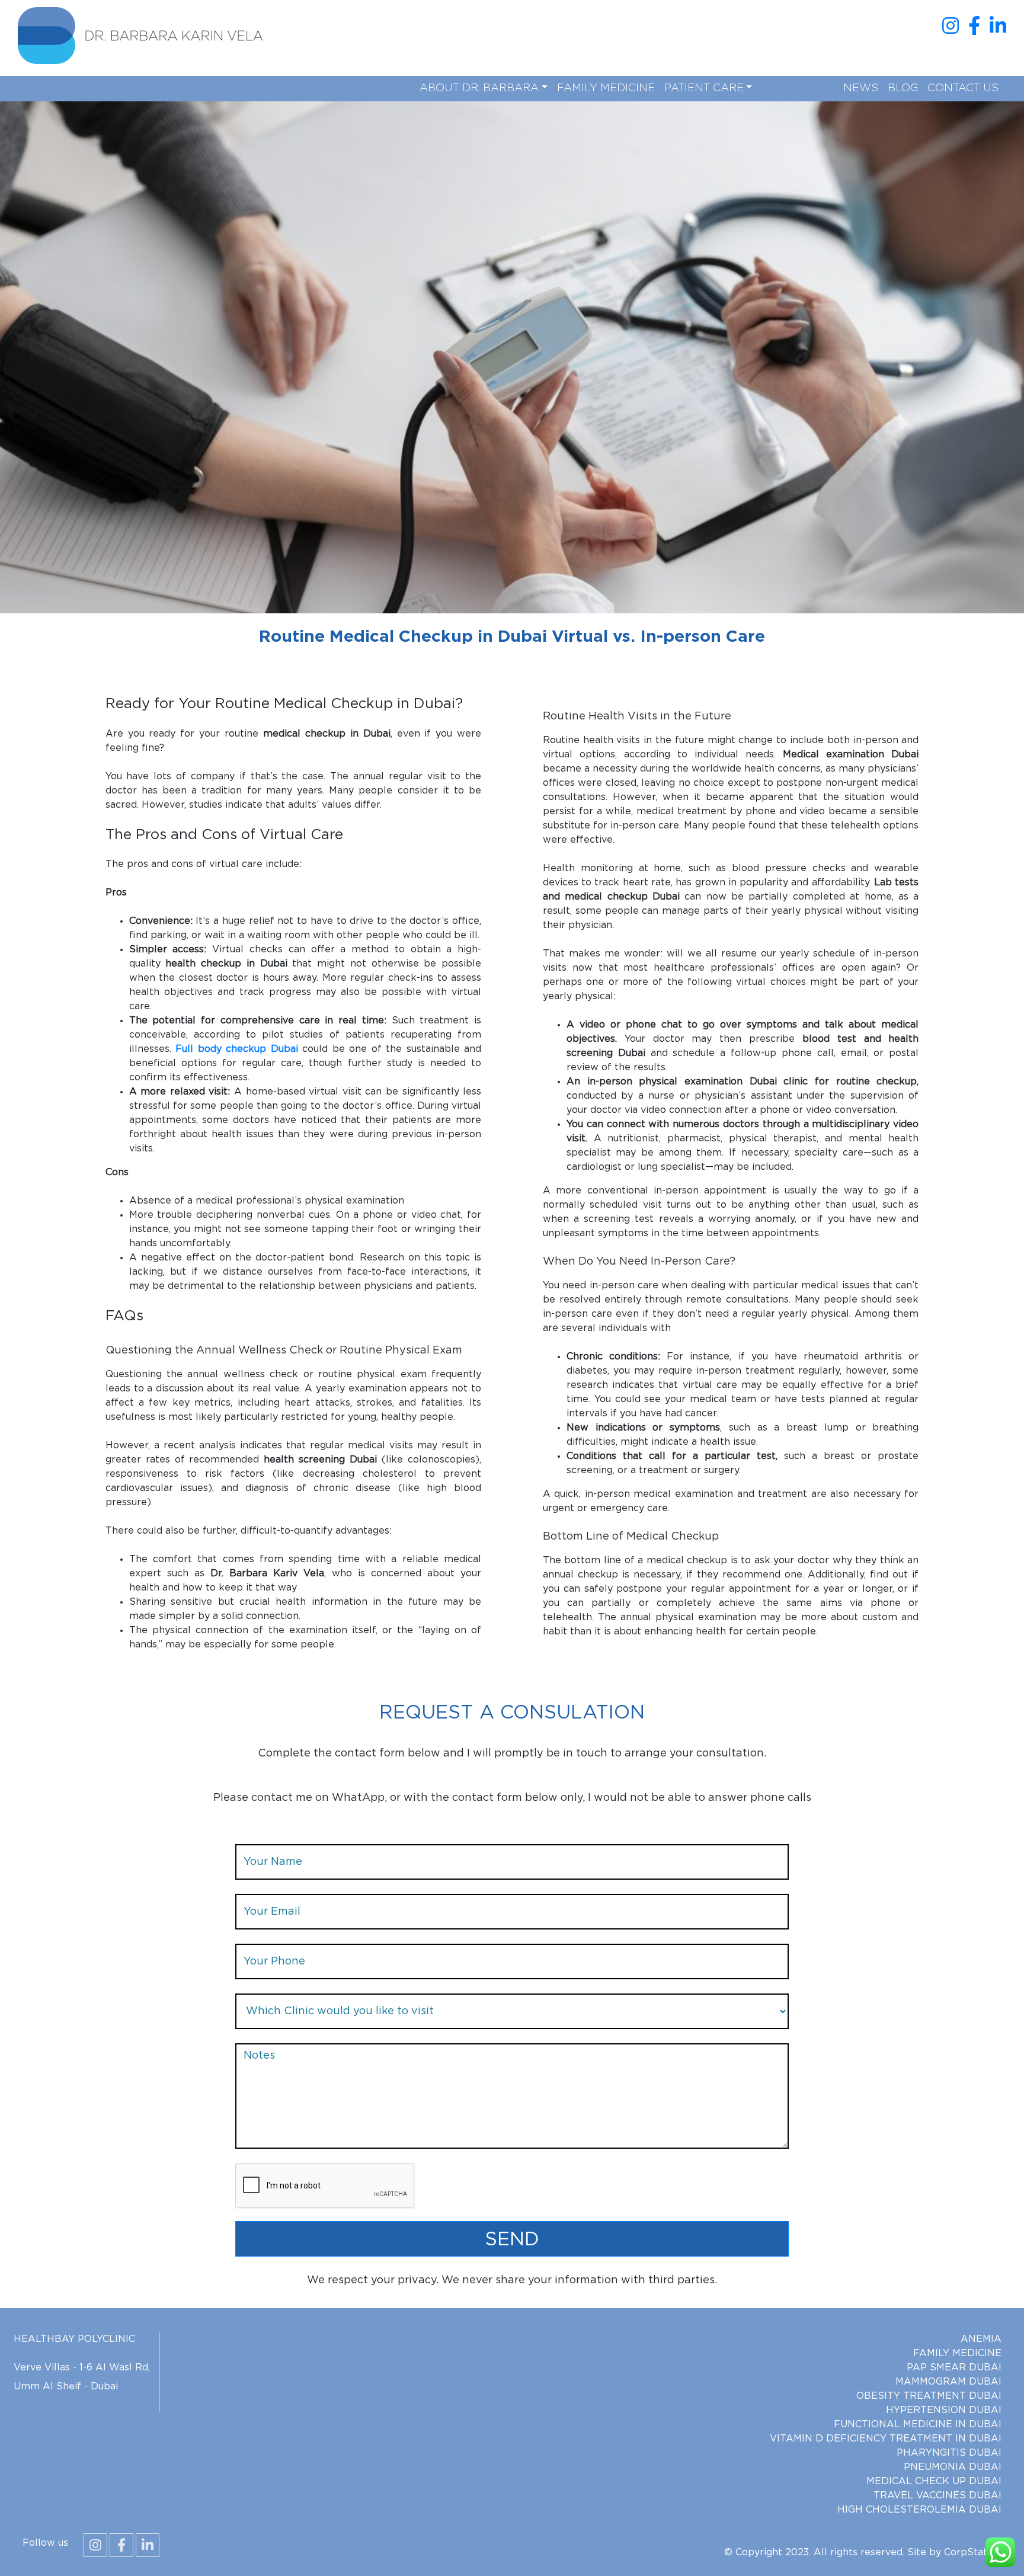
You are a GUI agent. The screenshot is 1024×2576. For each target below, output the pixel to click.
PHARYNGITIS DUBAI (949, 2453)
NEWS (861, 88)
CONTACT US (963, 88)
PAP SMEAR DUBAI (954, 2367)
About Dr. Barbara (479, 88)
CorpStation (973, 2552)
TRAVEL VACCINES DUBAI (937, 2495)
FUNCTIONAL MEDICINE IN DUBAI (918, 2424)
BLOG (903, 88)
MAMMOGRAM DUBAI (948, 2382)
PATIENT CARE (704, 88)
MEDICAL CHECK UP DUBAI (934, 2481)
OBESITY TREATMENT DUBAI (929, 2396)
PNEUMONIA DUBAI (953, 2467)
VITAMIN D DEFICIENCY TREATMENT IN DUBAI (886, 2439)
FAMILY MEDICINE (606, 88)
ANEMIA (981, 2339)
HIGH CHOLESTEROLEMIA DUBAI (919, 2510)
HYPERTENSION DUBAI (944, 2410)
